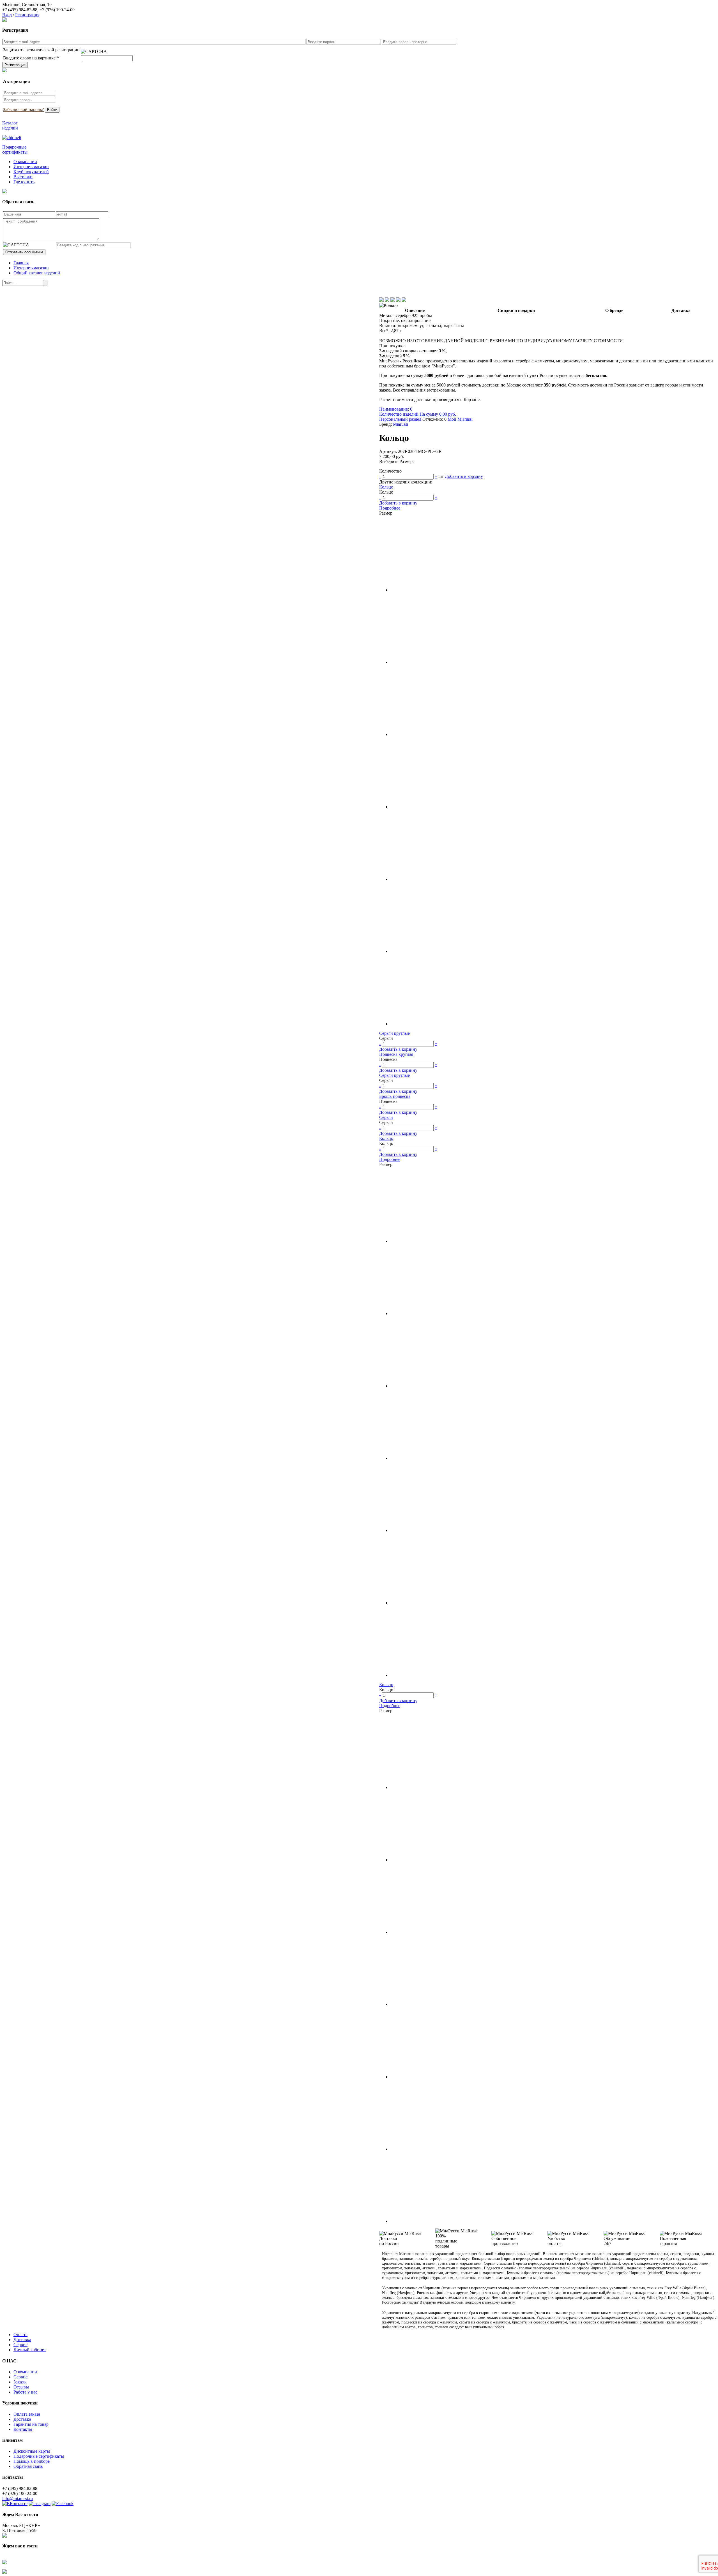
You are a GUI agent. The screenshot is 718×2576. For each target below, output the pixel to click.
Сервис (20, 2345)
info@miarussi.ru (18, 2499)
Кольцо (386, 487)
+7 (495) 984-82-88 (20, 10)
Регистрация (27, 15)
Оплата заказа (27, 2414)
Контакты (23, 2429)
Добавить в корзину (464, 476)
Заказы (20, 2382)
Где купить (24, 182)
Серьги (386, 1117)
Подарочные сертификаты (39, 2456)
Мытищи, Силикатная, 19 (27, 5)
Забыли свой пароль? (23, 109)
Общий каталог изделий (37, 273)
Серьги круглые (394, 1033)
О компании (25, 162)
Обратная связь (28, 2466)
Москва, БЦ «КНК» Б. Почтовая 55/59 (21, 2528)
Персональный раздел (400, 419)
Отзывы (21, 2387)
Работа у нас (25, 2392)
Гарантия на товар (31, 2424)
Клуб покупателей (31, 172)
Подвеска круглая (396, 1054)
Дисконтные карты (32, 2451)
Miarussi (401, 424)
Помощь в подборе (32, 2461)
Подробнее (390, 508)
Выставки (23, 177)
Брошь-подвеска (395, 1096)
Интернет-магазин (31, 167)
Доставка (22, 2340)
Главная (21, 263)
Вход (7, 15)
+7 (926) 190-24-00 (57, 10)
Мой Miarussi (460, 419)
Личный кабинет (30, 2350)
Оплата (20, 2335)
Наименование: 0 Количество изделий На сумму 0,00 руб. (418, 412)
